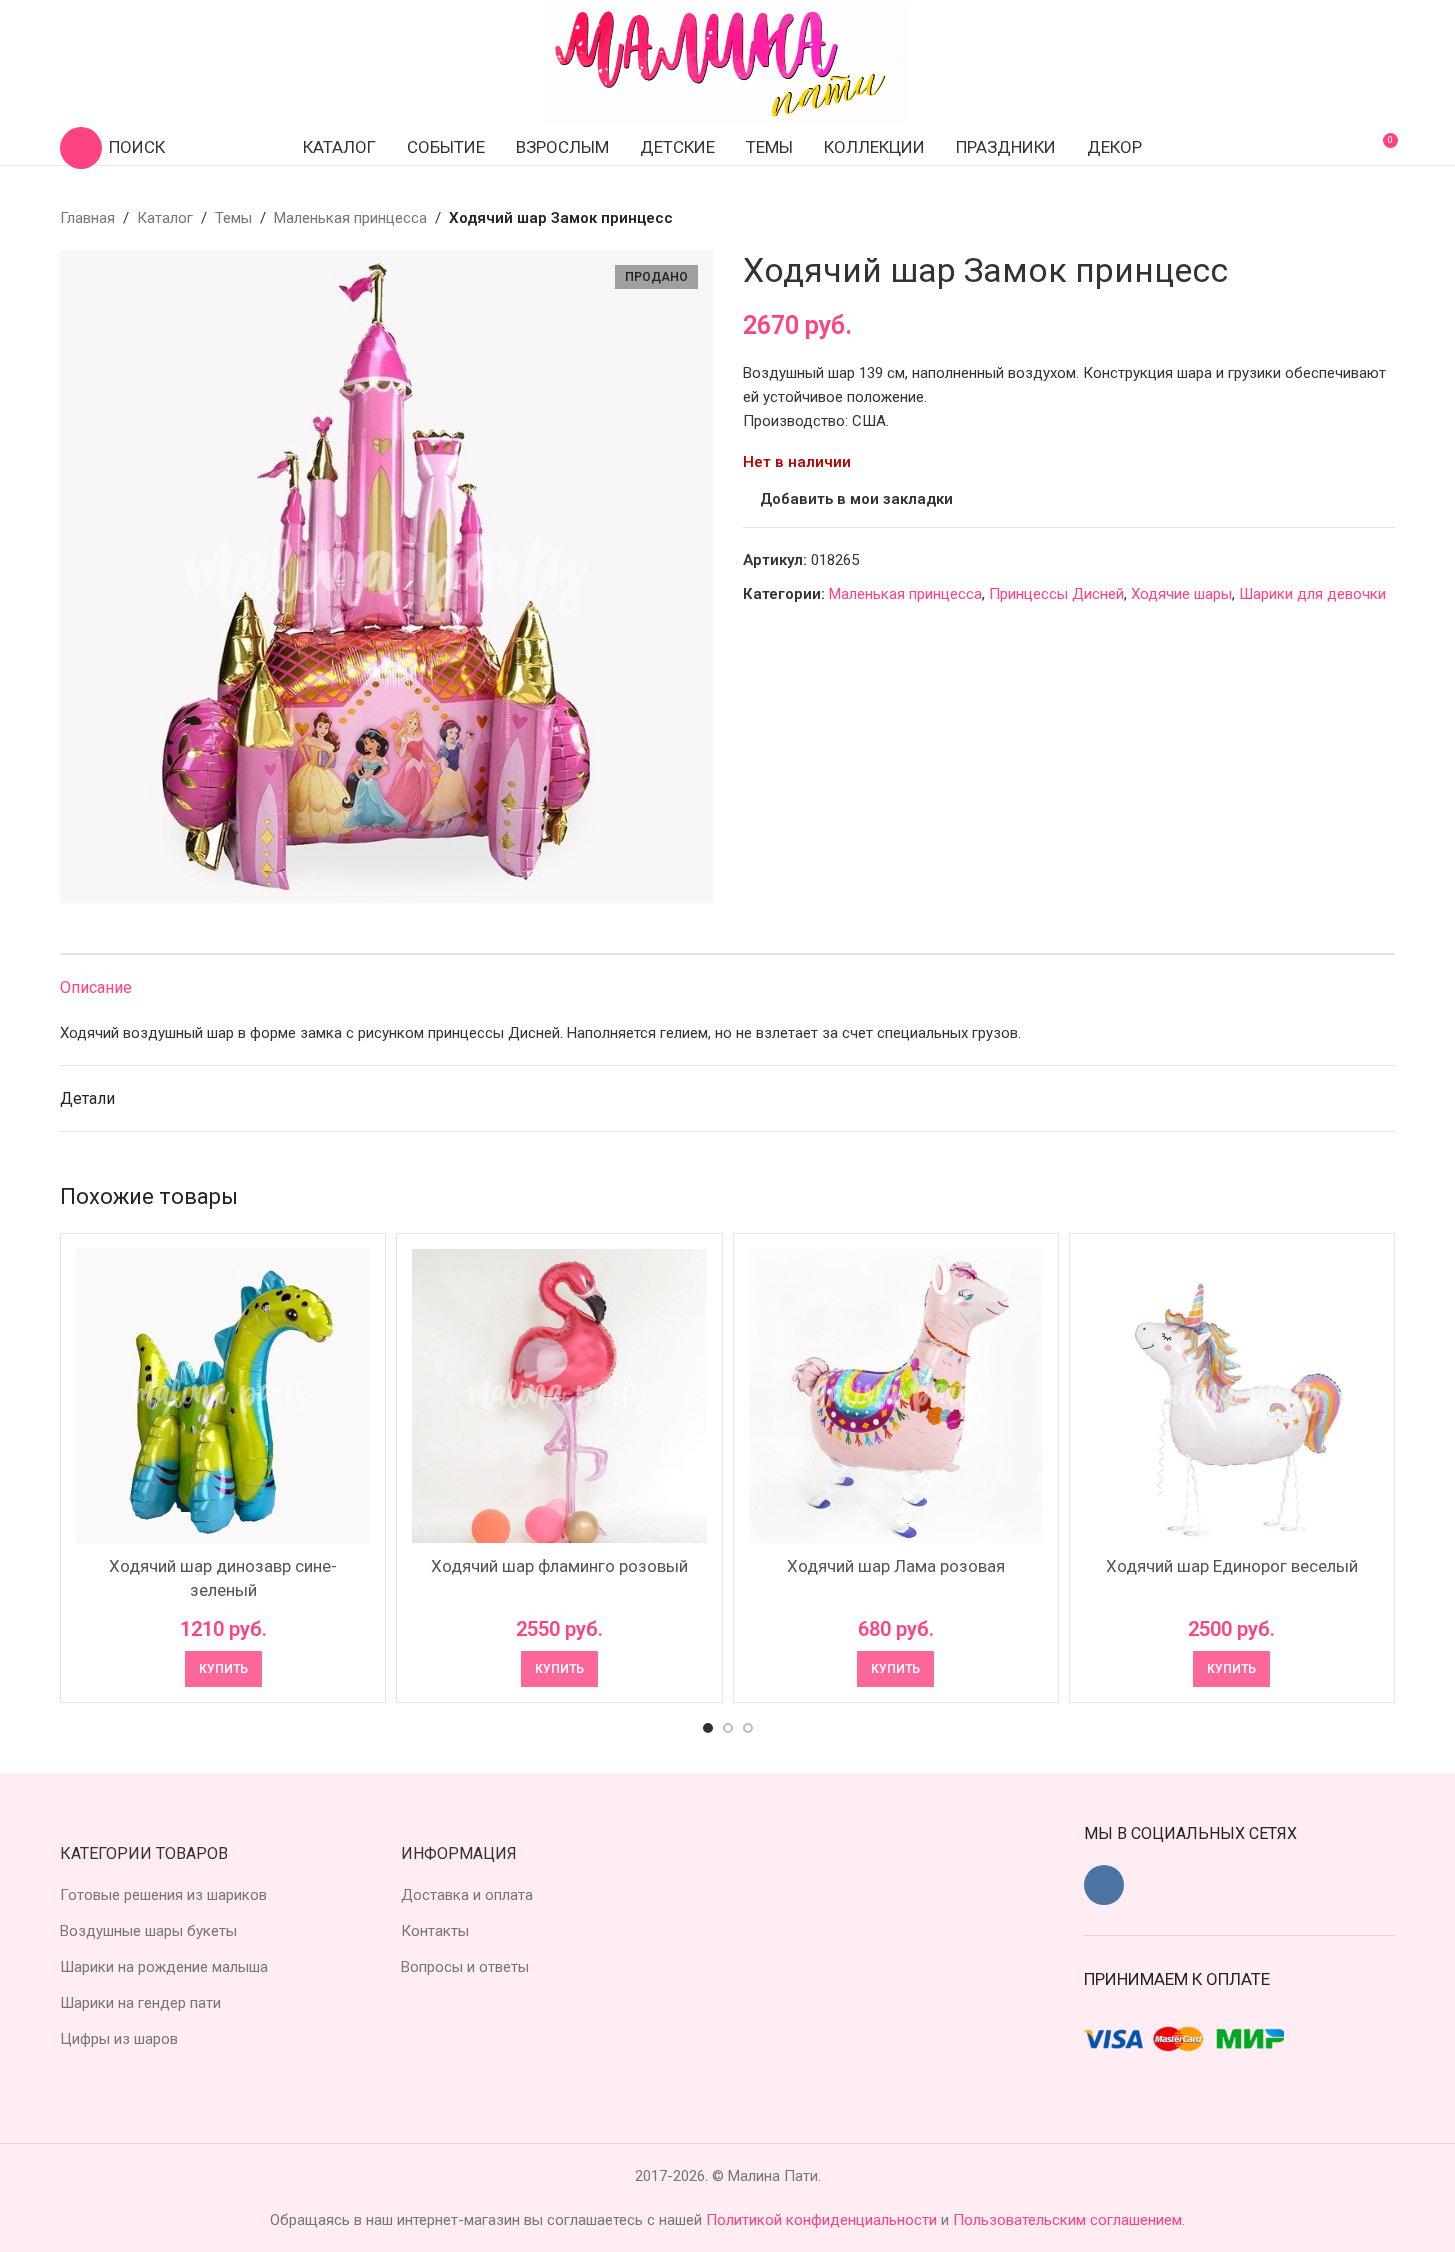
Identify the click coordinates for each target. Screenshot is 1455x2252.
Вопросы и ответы (465, 1967)
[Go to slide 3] (748, 1728)
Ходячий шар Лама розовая (896, 1566)
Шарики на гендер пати (140, 2003)
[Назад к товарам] (1359, 218)
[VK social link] (1104, 1885)
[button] (223, 1669)
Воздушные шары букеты (148, 1931)
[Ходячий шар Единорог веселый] (1232, 1396)
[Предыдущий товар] (1335, 218)
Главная (87, 218)
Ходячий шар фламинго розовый (559, 1566)
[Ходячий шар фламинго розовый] (559, 1396)
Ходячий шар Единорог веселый (1232, 1566)
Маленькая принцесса (350, 218)
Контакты (435, 1931)
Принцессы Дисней (1056, 594)
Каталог (165, 218)
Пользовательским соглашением (1067, 2220)
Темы (233, 218)
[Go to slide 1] (708, 1728)
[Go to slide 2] (728, 1728)
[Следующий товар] (1383, 218)
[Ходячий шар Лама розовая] (896, 1396)
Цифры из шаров (119, 2039)
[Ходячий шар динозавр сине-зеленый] (223, 1396)
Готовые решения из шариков (163, 1895)
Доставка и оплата (467, 1895)
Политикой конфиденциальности (823, 2220)
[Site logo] (728, 64)
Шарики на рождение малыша (164, 1967)
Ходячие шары (1181, 594)
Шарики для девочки (1312, 594)
